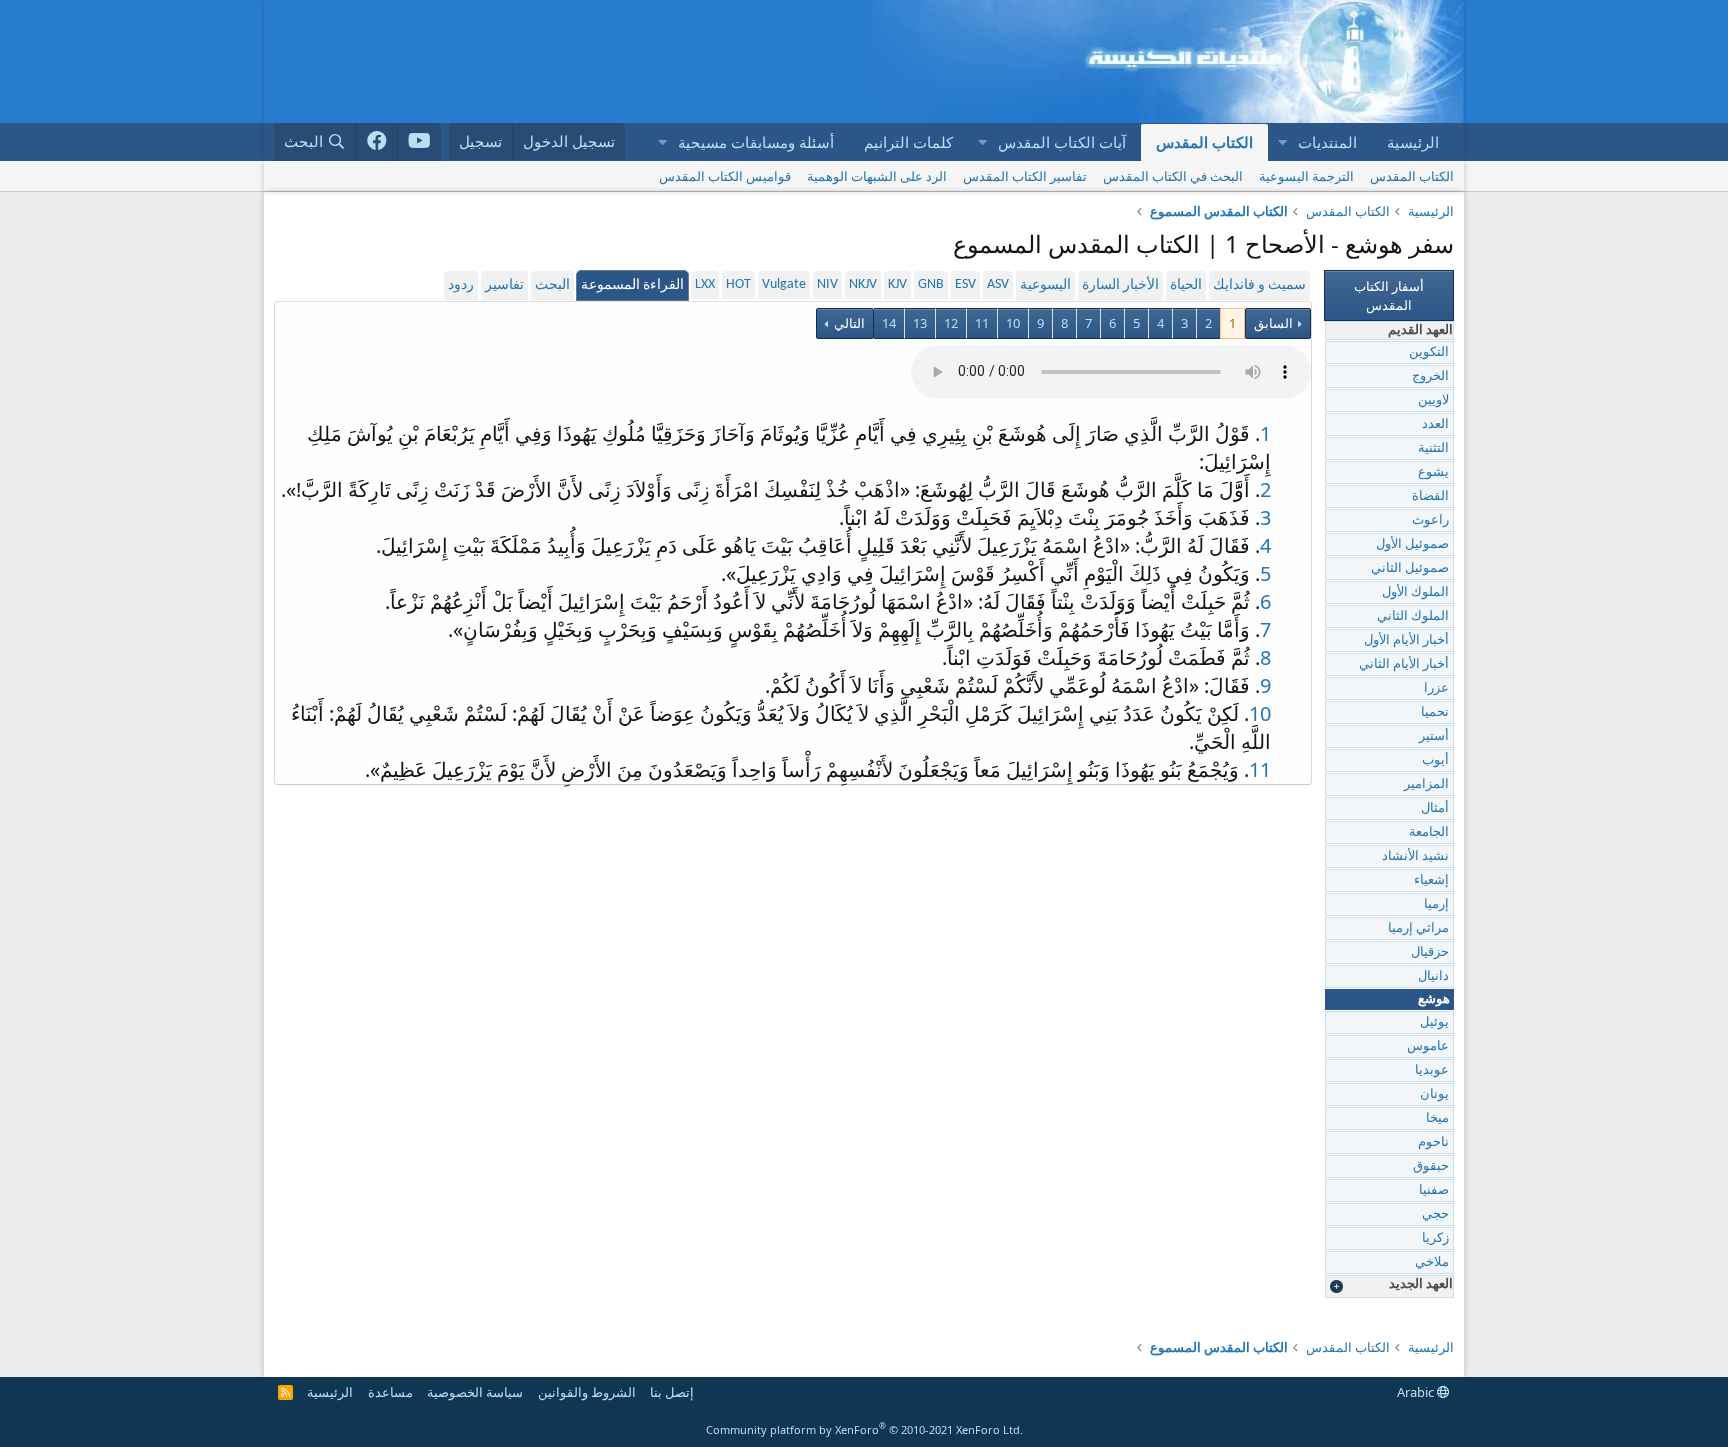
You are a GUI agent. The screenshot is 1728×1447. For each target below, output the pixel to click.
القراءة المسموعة (632, 285)
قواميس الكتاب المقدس (725, 176)
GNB (931, 284)
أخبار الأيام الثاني (1404, 664)
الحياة (1186, 285)
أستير (1434, 736)
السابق (1273, 323)
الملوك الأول (1415, 592)
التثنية (1433, 448)
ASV (998, 284)
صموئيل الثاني (1410, 568)
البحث (552, 285)
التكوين (1429, 352)
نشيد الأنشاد (1415, 856)
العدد (1435, 424)
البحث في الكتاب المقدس (1173, 176)
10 (1013, 323)
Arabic (1417, 1392)
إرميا (1436, 904)
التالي (848, 323)
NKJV (863, 284)
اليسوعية (1045, 285)
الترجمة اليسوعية (1306, 176)
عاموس (1428, 1046)
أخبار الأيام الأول (1406, 640)
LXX (705, 284)
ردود (461, 285)
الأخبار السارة (1120, 285)
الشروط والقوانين (587, 1392)
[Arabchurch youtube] (419, 142)
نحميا (1435, 712)
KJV (897, 284)
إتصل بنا (672, 1392)
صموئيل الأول (1412, 544)
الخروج (1430, 376)
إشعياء (1431, 880)
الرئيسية (1413, 142)
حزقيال (1430, 952)
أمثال (1435, 808)
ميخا (1437, 1118)
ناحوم (1433, 1142)
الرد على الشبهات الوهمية (877, 176)
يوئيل (1434, 1022)
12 (951, 323)
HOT (738, 284)
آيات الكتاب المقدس (1062, 142)
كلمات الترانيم (908, 142)
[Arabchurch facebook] (377, 142)
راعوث (1430, 520)
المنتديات (1327, 142)
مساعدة (390, 1392)
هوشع (1434, 999)
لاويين (1433, 400)
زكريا (1435, 1238)
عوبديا (1432, 1070)
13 (920, 323)
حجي (1435, 1214)
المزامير (1426, 784)
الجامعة (1429, 832)
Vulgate (784, 284)
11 (982, 323)
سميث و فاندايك (1259, 285)
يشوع (1433, 472)
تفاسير (504, 285)
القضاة (1430, 496)
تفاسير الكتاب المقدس (1025, 176)
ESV (965, 284)
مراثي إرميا (1418, 928)
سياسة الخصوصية (475, 1392)
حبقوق (1431, 1166)
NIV (827, 284)
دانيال (1433, 976)
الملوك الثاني (1413, 616)
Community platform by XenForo (864, 1429)
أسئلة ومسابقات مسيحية (756, 142)
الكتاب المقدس (1204, 142)
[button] (1282, 142)
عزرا (1436, 688)
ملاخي (1432, 1262)
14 (889, 323)
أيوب (1435, 760)
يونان (1434, 1094)
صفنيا (1434, 1190)
